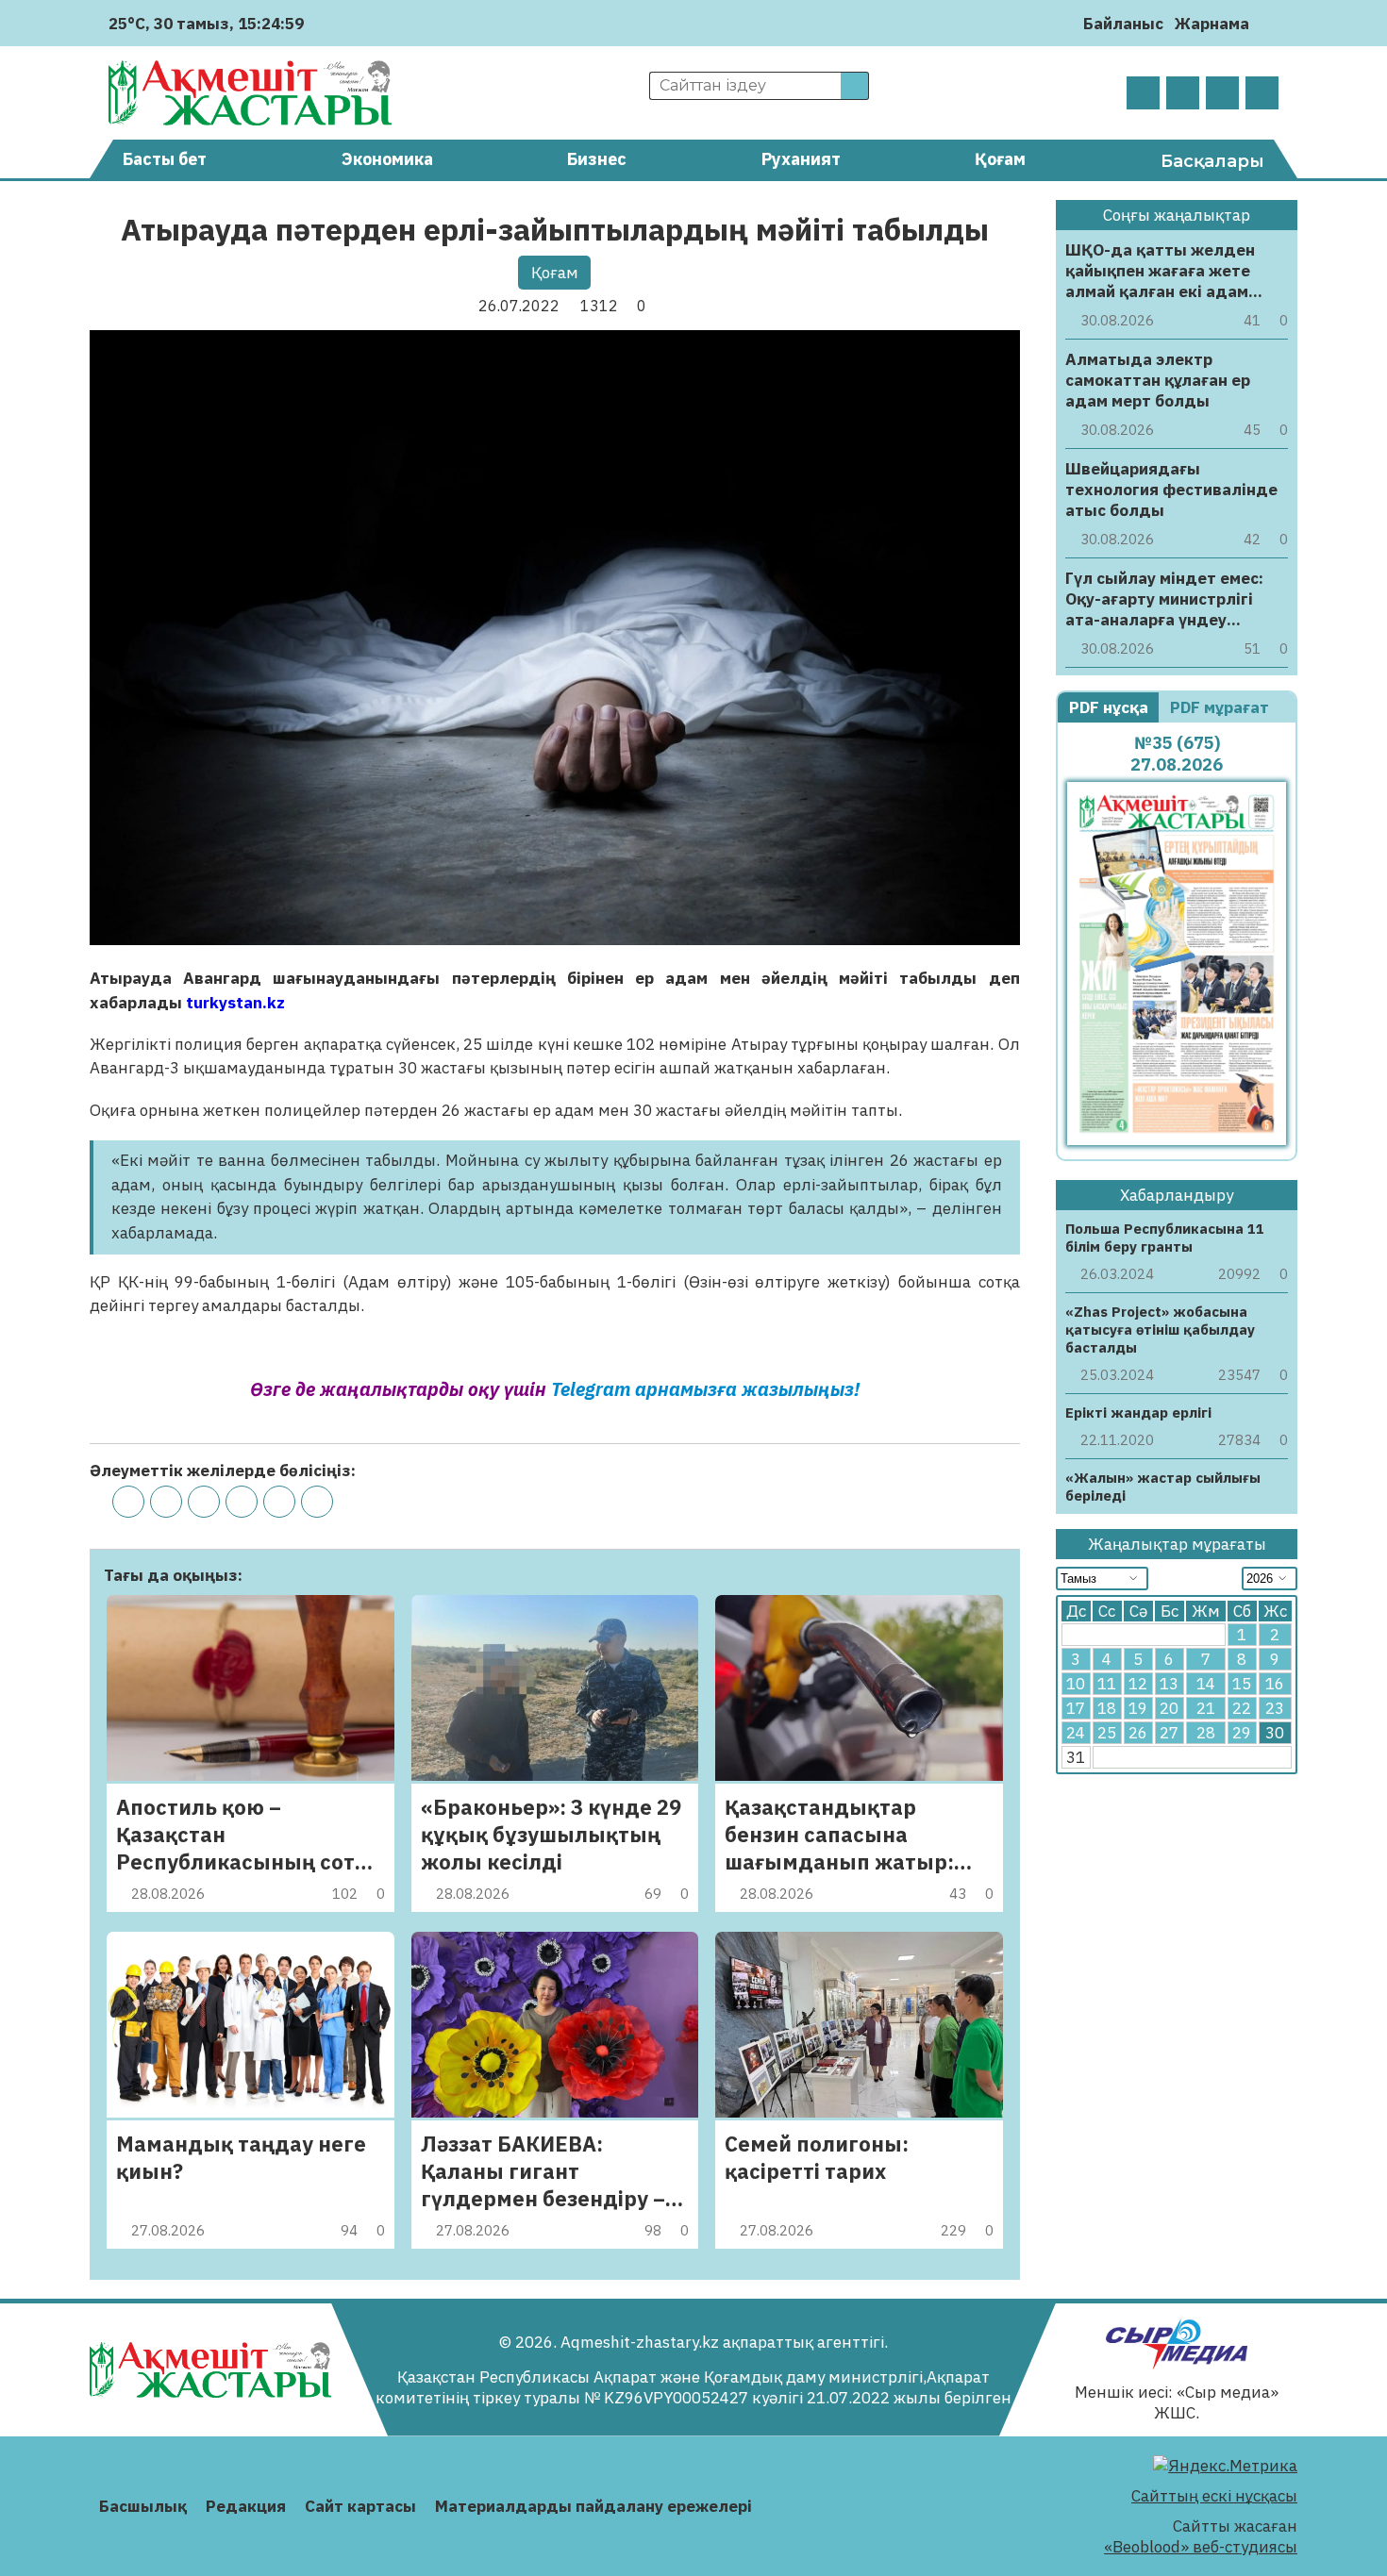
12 (1138, 1684)
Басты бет (165, 159)
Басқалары (1212, 161)
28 (1206, 1733)
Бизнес (597, 159)
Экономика (387, 159)
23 (1275, 1708)
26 (1138, 1733)
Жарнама (1212, 24)
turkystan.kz (237, 1003)
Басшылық (143, 2506)
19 (1138, 1708)
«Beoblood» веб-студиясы (1201, 2547)
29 (1242, 1733)
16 (1275, 1684)
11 (1107, 1684)
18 (1107, 1708)
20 (1169, 1708)
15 (1242, 1684)
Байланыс (1123, 24)
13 (1169, 1684)
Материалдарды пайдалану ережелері (593, 2506)
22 (1242, 1708)
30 (1275, 1733)
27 (1169, 1733)
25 (1107, 1733)
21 (1206, 1708)
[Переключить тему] (1270, 23)
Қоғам (1000, 159)
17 (1076, 1708)
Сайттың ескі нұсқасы (1214, 2496)
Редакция (246, 2506)
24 (1076, 1733)
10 (1076, 1684)
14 (1206, 1684)
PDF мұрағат (1221, 707)
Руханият (801, 159)
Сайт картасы (360, 2506)
